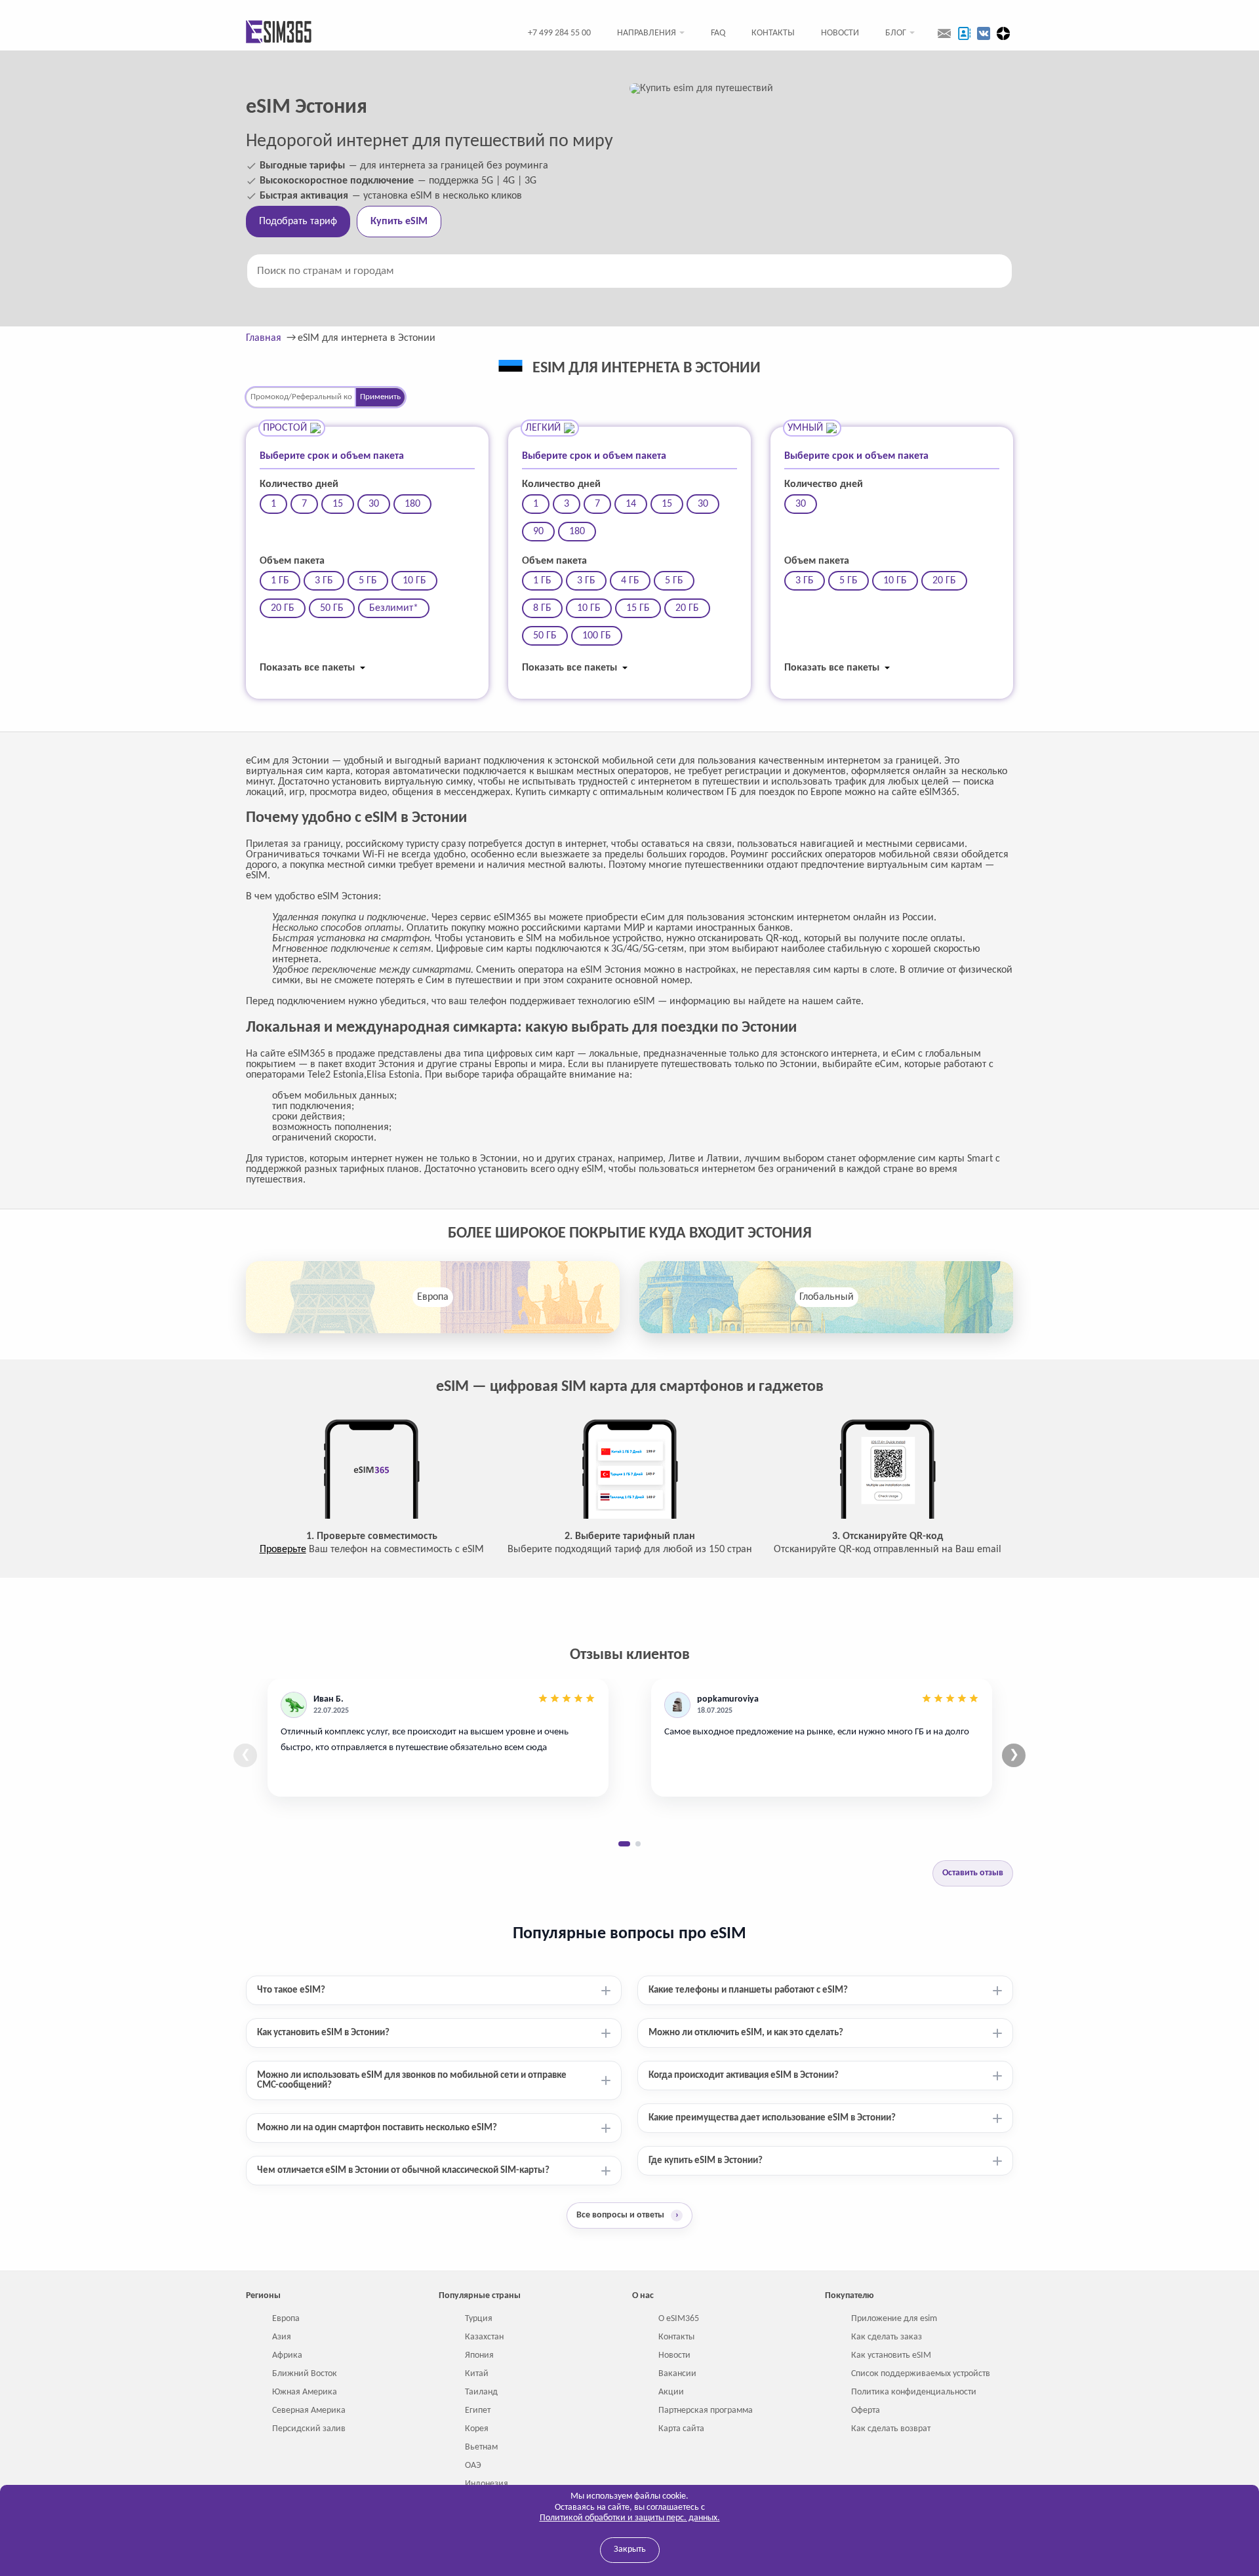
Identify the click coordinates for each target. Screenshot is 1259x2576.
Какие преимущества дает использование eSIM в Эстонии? (772, 2118)
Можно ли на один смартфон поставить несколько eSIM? (377, 2128)
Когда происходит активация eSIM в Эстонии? (744, 2076)
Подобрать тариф (298, 222)
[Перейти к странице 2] (638, 1844)
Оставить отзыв (973, 1873)
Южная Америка (305, 2392)
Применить (380, 397)
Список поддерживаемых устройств (921, 2374)
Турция (479, 2319)
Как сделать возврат (891, 2429)
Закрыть (630, 2549)
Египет (478, 2410)
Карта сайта (681, 2429)
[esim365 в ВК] (984, 33)
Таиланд (481, 2392)
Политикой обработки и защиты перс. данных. (630, 2518)
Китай (477, 2374)
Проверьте (283, 1550)
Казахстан (484, 2337)
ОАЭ (473, 2466)
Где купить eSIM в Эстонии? (706, 2161)
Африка (287, 2355)
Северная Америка (309, 2410)
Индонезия (487, 2484)
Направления (647, 33)
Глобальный (827, 1297)
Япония (479, 2355)
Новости (840, 33)
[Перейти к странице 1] (624, 1844)
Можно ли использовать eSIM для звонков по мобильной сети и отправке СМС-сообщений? (412, 2080)
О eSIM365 (679, 2319)
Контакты (773, 33)
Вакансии (677, 2374)
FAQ (718, 33)
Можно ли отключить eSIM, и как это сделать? (746, 2033)
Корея (477, 2429)
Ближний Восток (305, 2374)
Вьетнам (481, 2447)
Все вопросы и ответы (628, 2215)
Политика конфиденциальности (914, 2392)
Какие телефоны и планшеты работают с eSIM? (748, 1990)
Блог (896, 33)
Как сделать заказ (887, 2337)
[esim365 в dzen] (1003, 33)
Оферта (866, 2410)
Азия (282, 2337)
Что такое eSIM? (291, 1990)
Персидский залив (309, 2429)
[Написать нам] (944, 33)
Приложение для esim (894, 2319)
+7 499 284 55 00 (559, 33)
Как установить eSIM (891, 2355)
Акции (671, 2392)
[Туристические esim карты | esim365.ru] (279, 33)
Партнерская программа (706, 2410)
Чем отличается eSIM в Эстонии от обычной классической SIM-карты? (403, 2171)
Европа (433, 1297)
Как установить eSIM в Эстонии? (323, 2033)
